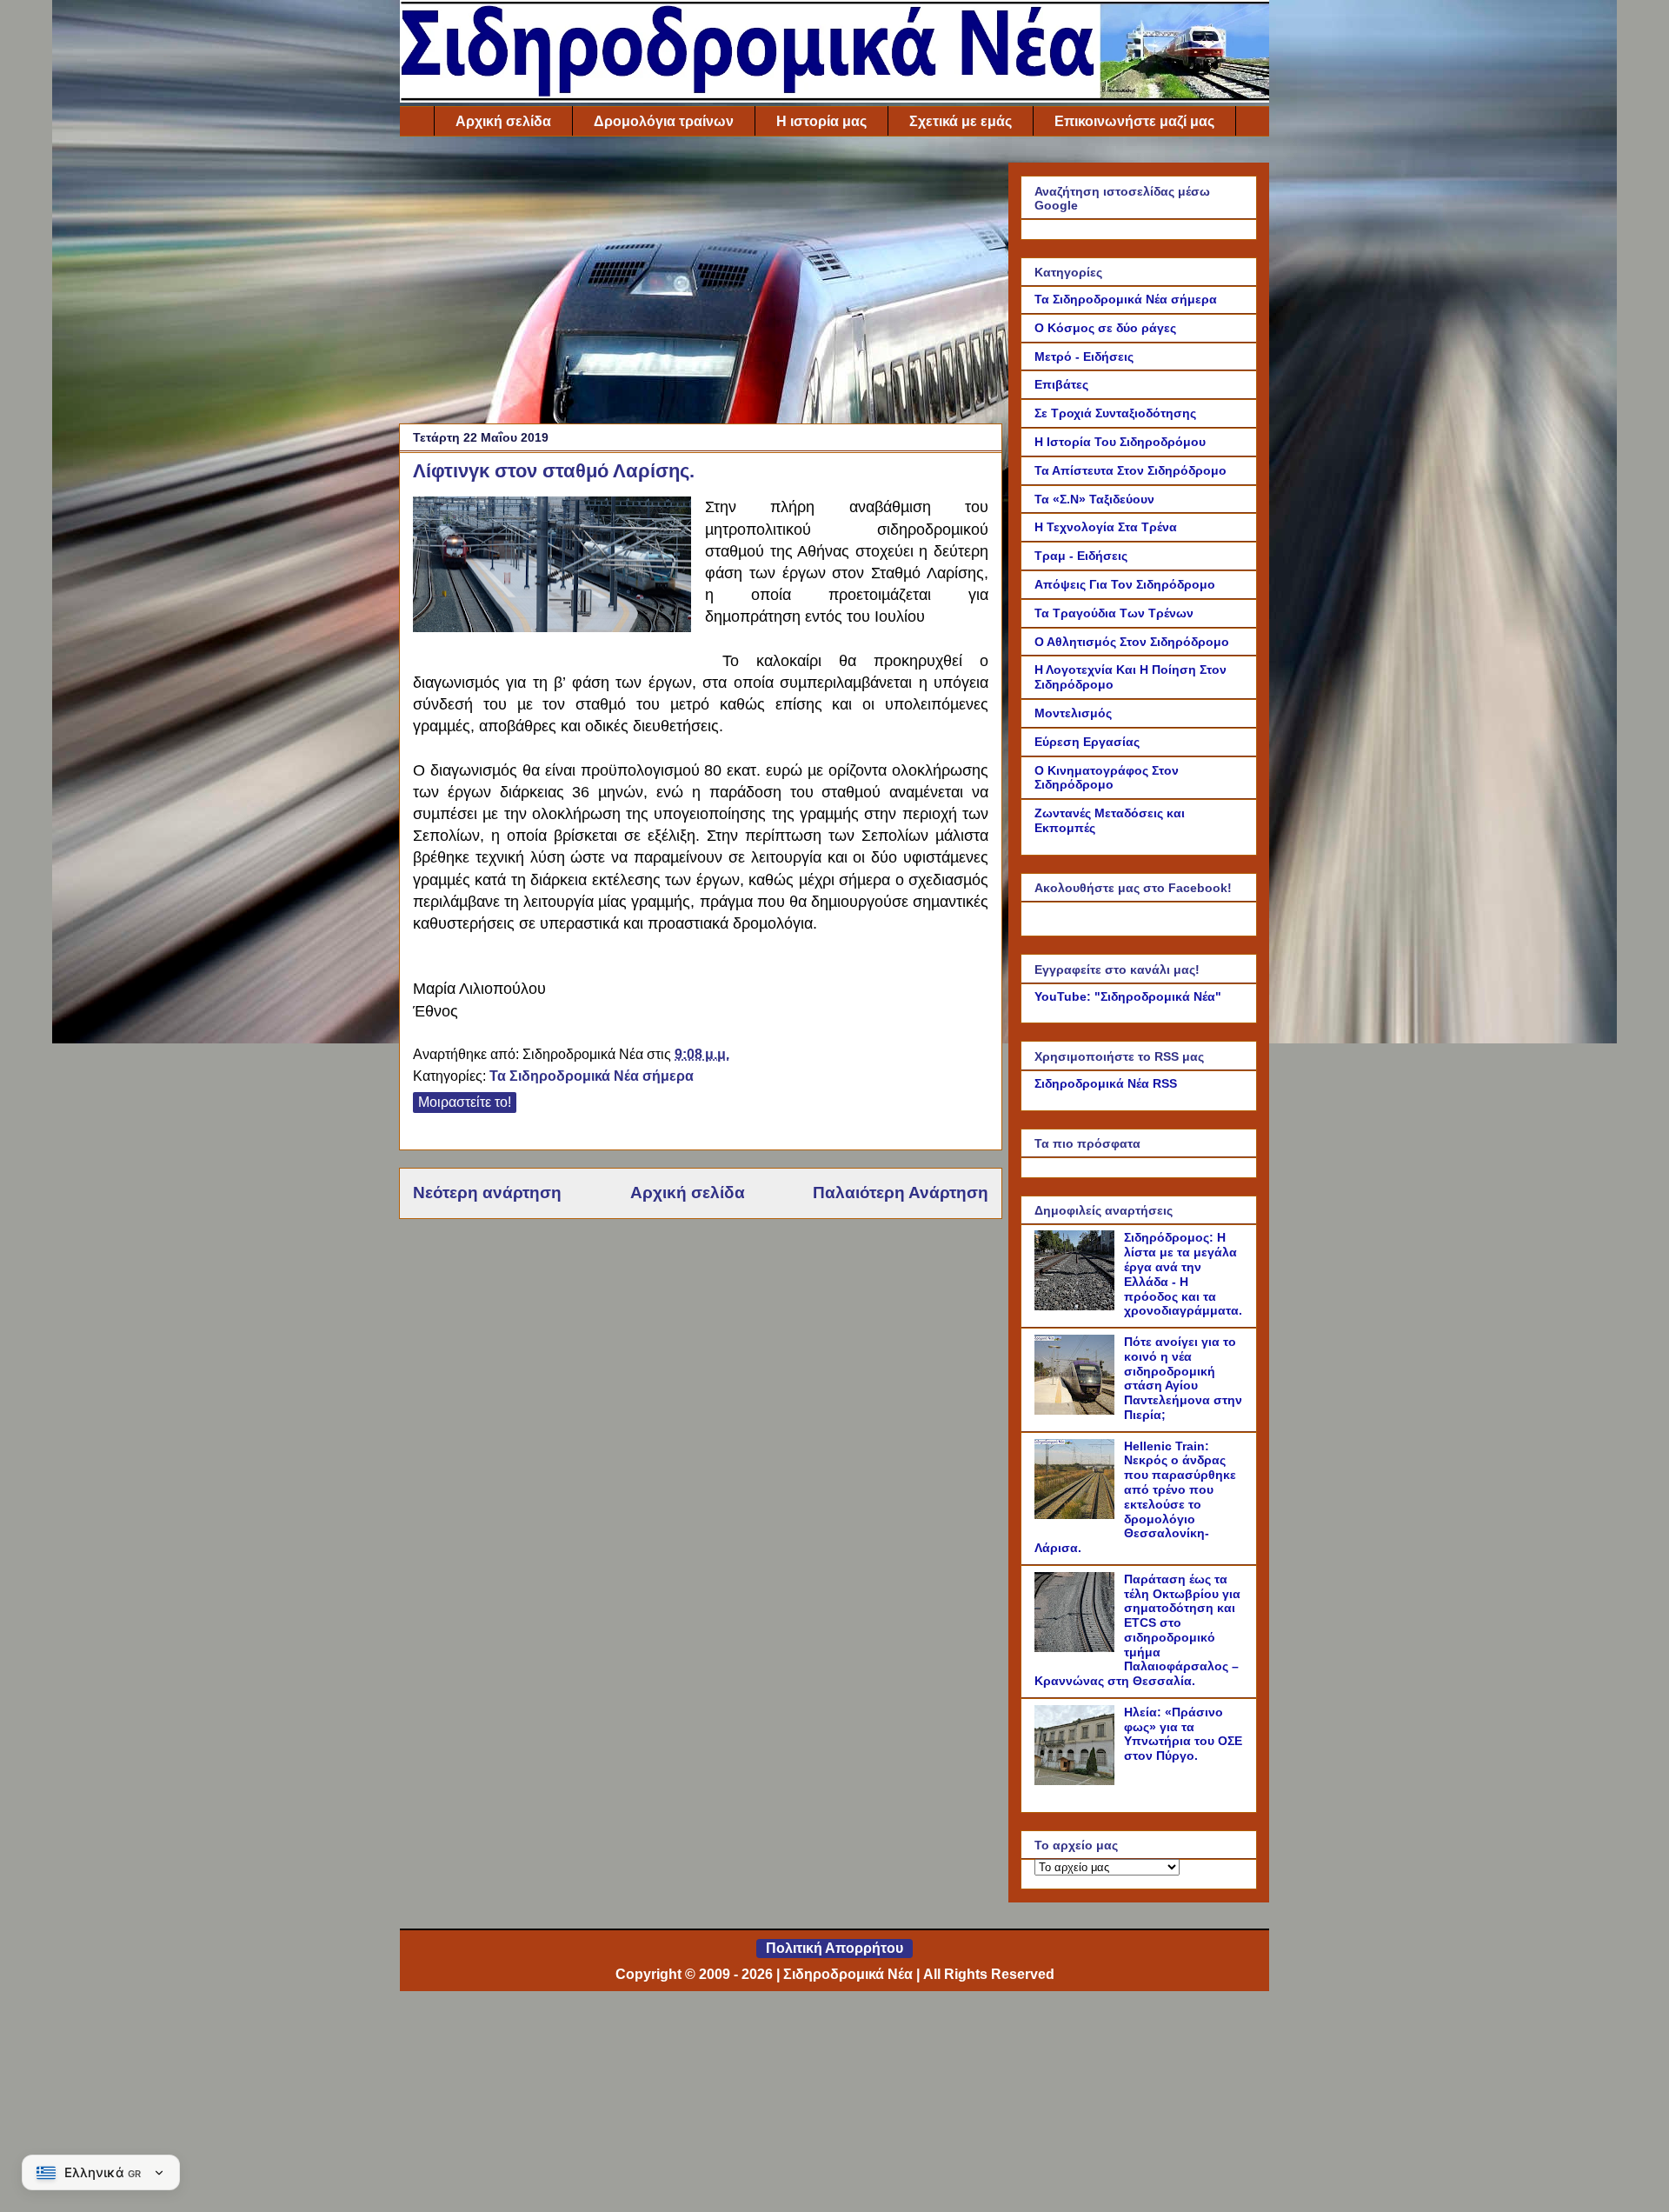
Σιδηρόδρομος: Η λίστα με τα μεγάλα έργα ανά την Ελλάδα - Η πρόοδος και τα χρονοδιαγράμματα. (1183, 1274)
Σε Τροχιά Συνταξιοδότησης (1115, 413)
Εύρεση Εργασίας (1087, 742)
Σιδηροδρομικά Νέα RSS (1106, 1083)
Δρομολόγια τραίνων (664, 121)
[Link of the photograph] (552, 567)
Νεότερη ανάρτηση (487, 1193)
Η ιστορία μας (821, 121)
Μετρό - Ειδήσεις (1084, 356)
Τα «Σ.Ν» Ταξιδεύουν (1094, 499)
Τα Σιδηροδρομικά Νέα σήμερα (592, 1076)
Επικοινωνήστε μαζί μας (1134, 121)
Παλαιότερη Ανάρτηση (901, 1193)
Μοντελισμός (1073, 713)
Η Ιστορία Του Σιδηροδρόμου (1120, 442)
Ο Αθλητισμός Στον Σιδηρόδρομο (1132, 642)
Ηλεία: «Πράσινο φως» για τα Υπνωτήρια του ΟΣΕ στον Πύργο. (1183, 1734)
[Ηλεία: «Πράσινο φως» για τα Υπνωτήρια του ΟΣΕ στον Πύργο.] (1077, 1781)
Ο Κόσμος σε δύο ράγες (1105, 328)
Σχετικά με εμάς (961, 121)
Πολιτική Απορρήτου (834, 1948)
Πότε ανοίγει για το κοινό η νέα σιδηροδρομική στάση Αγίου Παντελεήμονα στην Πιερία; (1183, 1378)
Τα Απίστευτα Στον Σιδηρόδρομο (1130, 470)
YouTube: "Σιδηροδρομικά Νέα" (1128, 996)
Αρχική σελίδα (503, 121)
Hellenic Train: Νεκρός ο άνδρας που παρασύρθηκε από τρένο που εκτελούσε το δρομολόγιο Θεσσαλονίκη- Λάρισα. (1135, 1497)
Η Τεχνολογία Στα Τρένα (1106, 527)
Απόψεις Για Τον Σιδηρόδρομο (1125, 584)
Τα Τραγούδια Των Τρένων (1114, 613)
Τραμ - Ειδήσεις (1081, 556)
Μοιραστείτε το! (465, 1102)
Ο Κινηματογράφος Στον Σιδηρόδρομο (1107, 778)
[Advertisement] (701, 284)
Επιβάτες (1061, 384)
